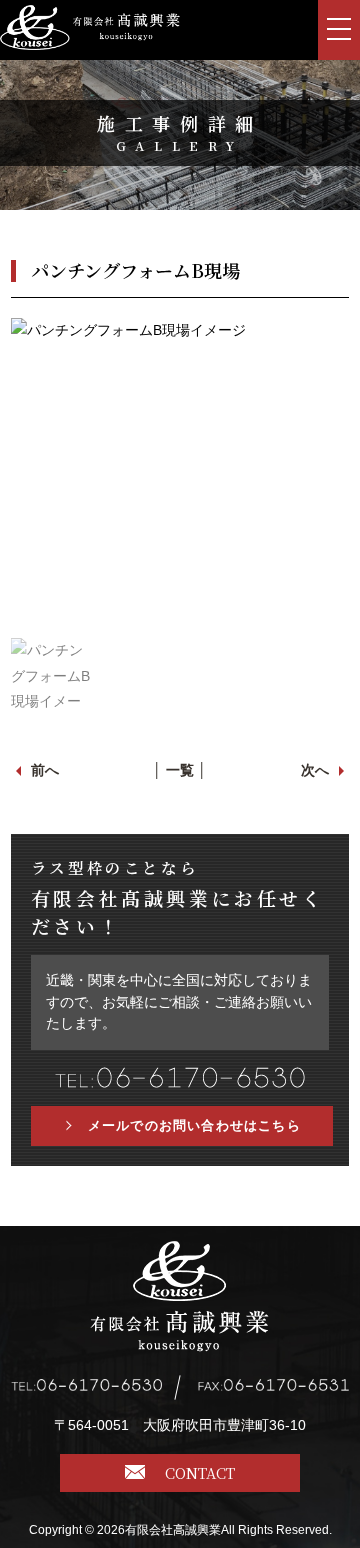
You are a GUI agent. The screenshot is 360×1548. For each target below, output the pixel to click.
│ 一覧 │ (180, 770)
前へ (45, 770)
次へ (315, 770)
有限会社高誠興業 (173, 1530)
